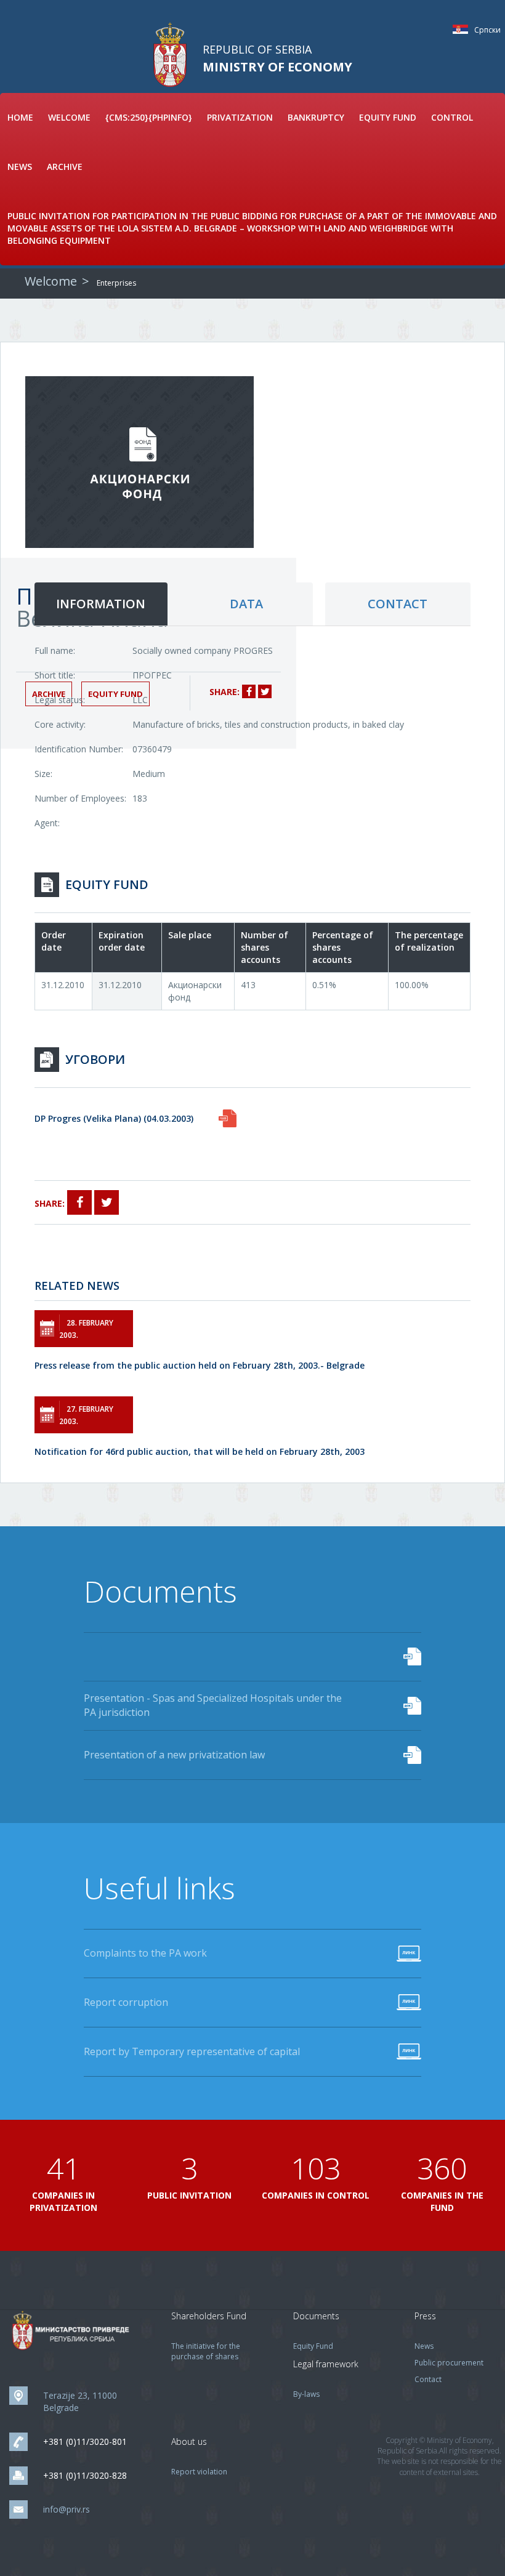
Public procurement (449, 2363)
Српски (463, 29)
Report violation (199, 2472)
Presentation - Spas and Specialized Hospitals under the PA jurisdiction (213, 1705)
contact (398, 604)
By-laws (306, 2394)
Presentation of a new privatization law (174, 1755)
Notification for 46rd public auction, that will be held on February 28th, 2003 (200, 1451)
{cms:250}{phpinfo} (149, 117)
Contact (428, 2379)
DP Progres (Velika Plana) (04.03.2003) (114, 1118)
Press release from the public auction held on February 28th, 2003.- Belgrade (200, 1365)
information (101, 604)
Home (20, 117)
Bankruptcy (316, 117)
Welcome (69, 117)
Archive (65, 167)
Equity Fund (388, 117)
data (246, 604)
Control (452, 117)
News (20, 167)
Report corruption (126, 2002)
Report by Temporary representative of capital (192, 2051)
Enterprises (116, 283)
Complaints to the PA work (145, 1953)
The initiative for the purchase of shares (206, 2351)
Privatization (240, 117)
